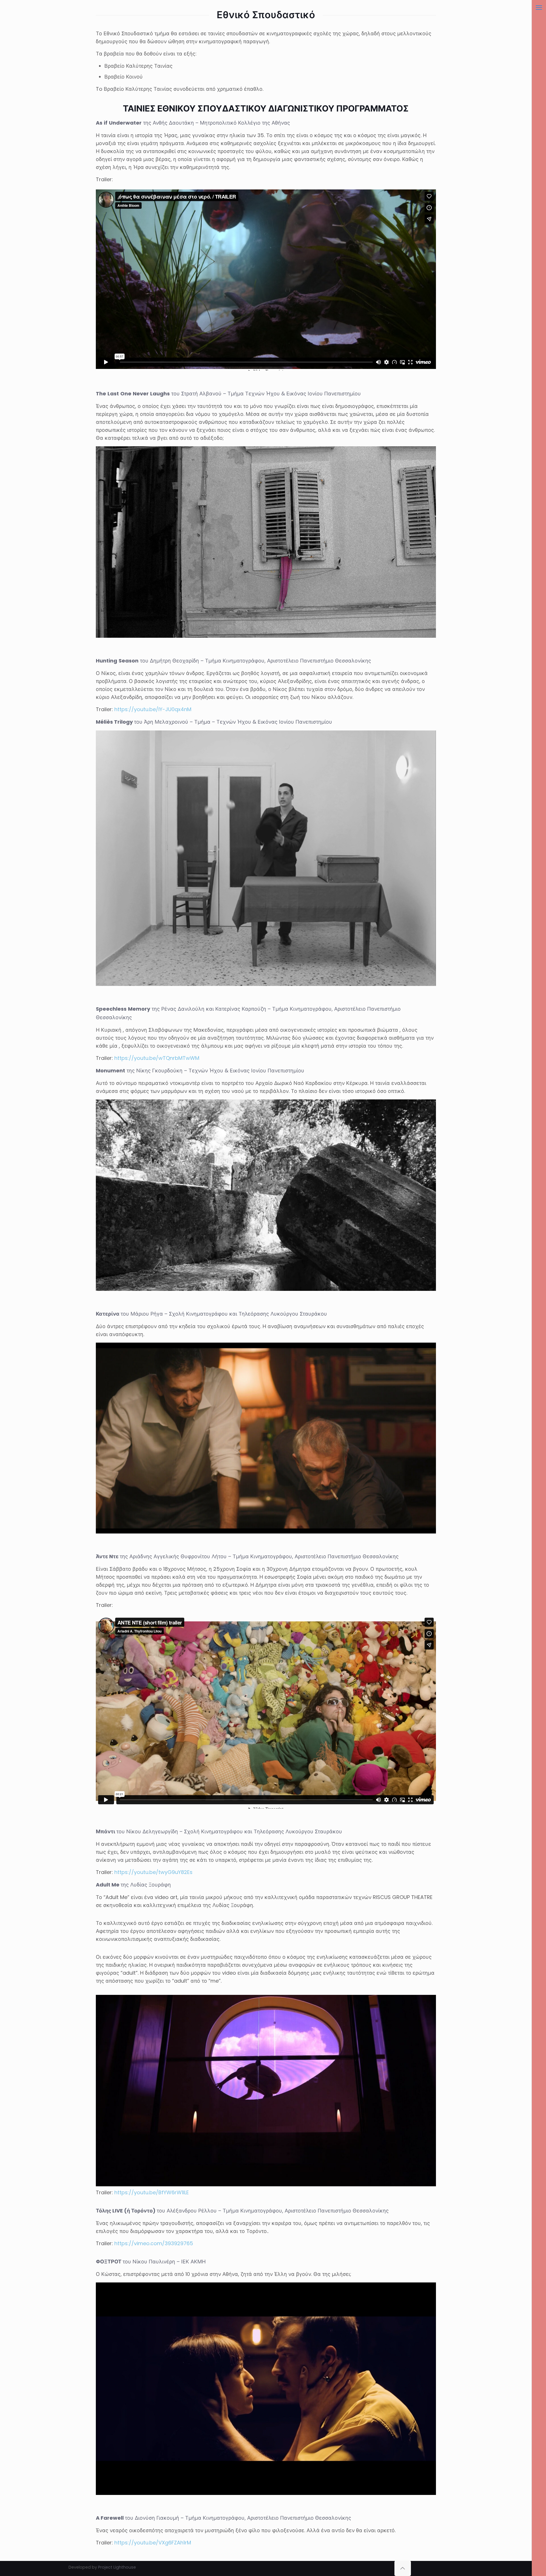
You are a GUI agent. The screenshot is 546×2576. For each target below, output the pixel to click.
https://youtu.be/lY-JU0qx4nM (153, 709)
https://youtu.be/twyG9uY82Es (153, 1872)
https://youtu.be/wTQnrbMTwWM (157, 1058)
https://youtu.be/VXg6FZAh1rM (153, 2543)
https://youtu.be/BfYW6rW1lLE (152, 2192)
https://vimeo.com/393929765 (154, 2243)
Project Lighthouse (117, 2567)
